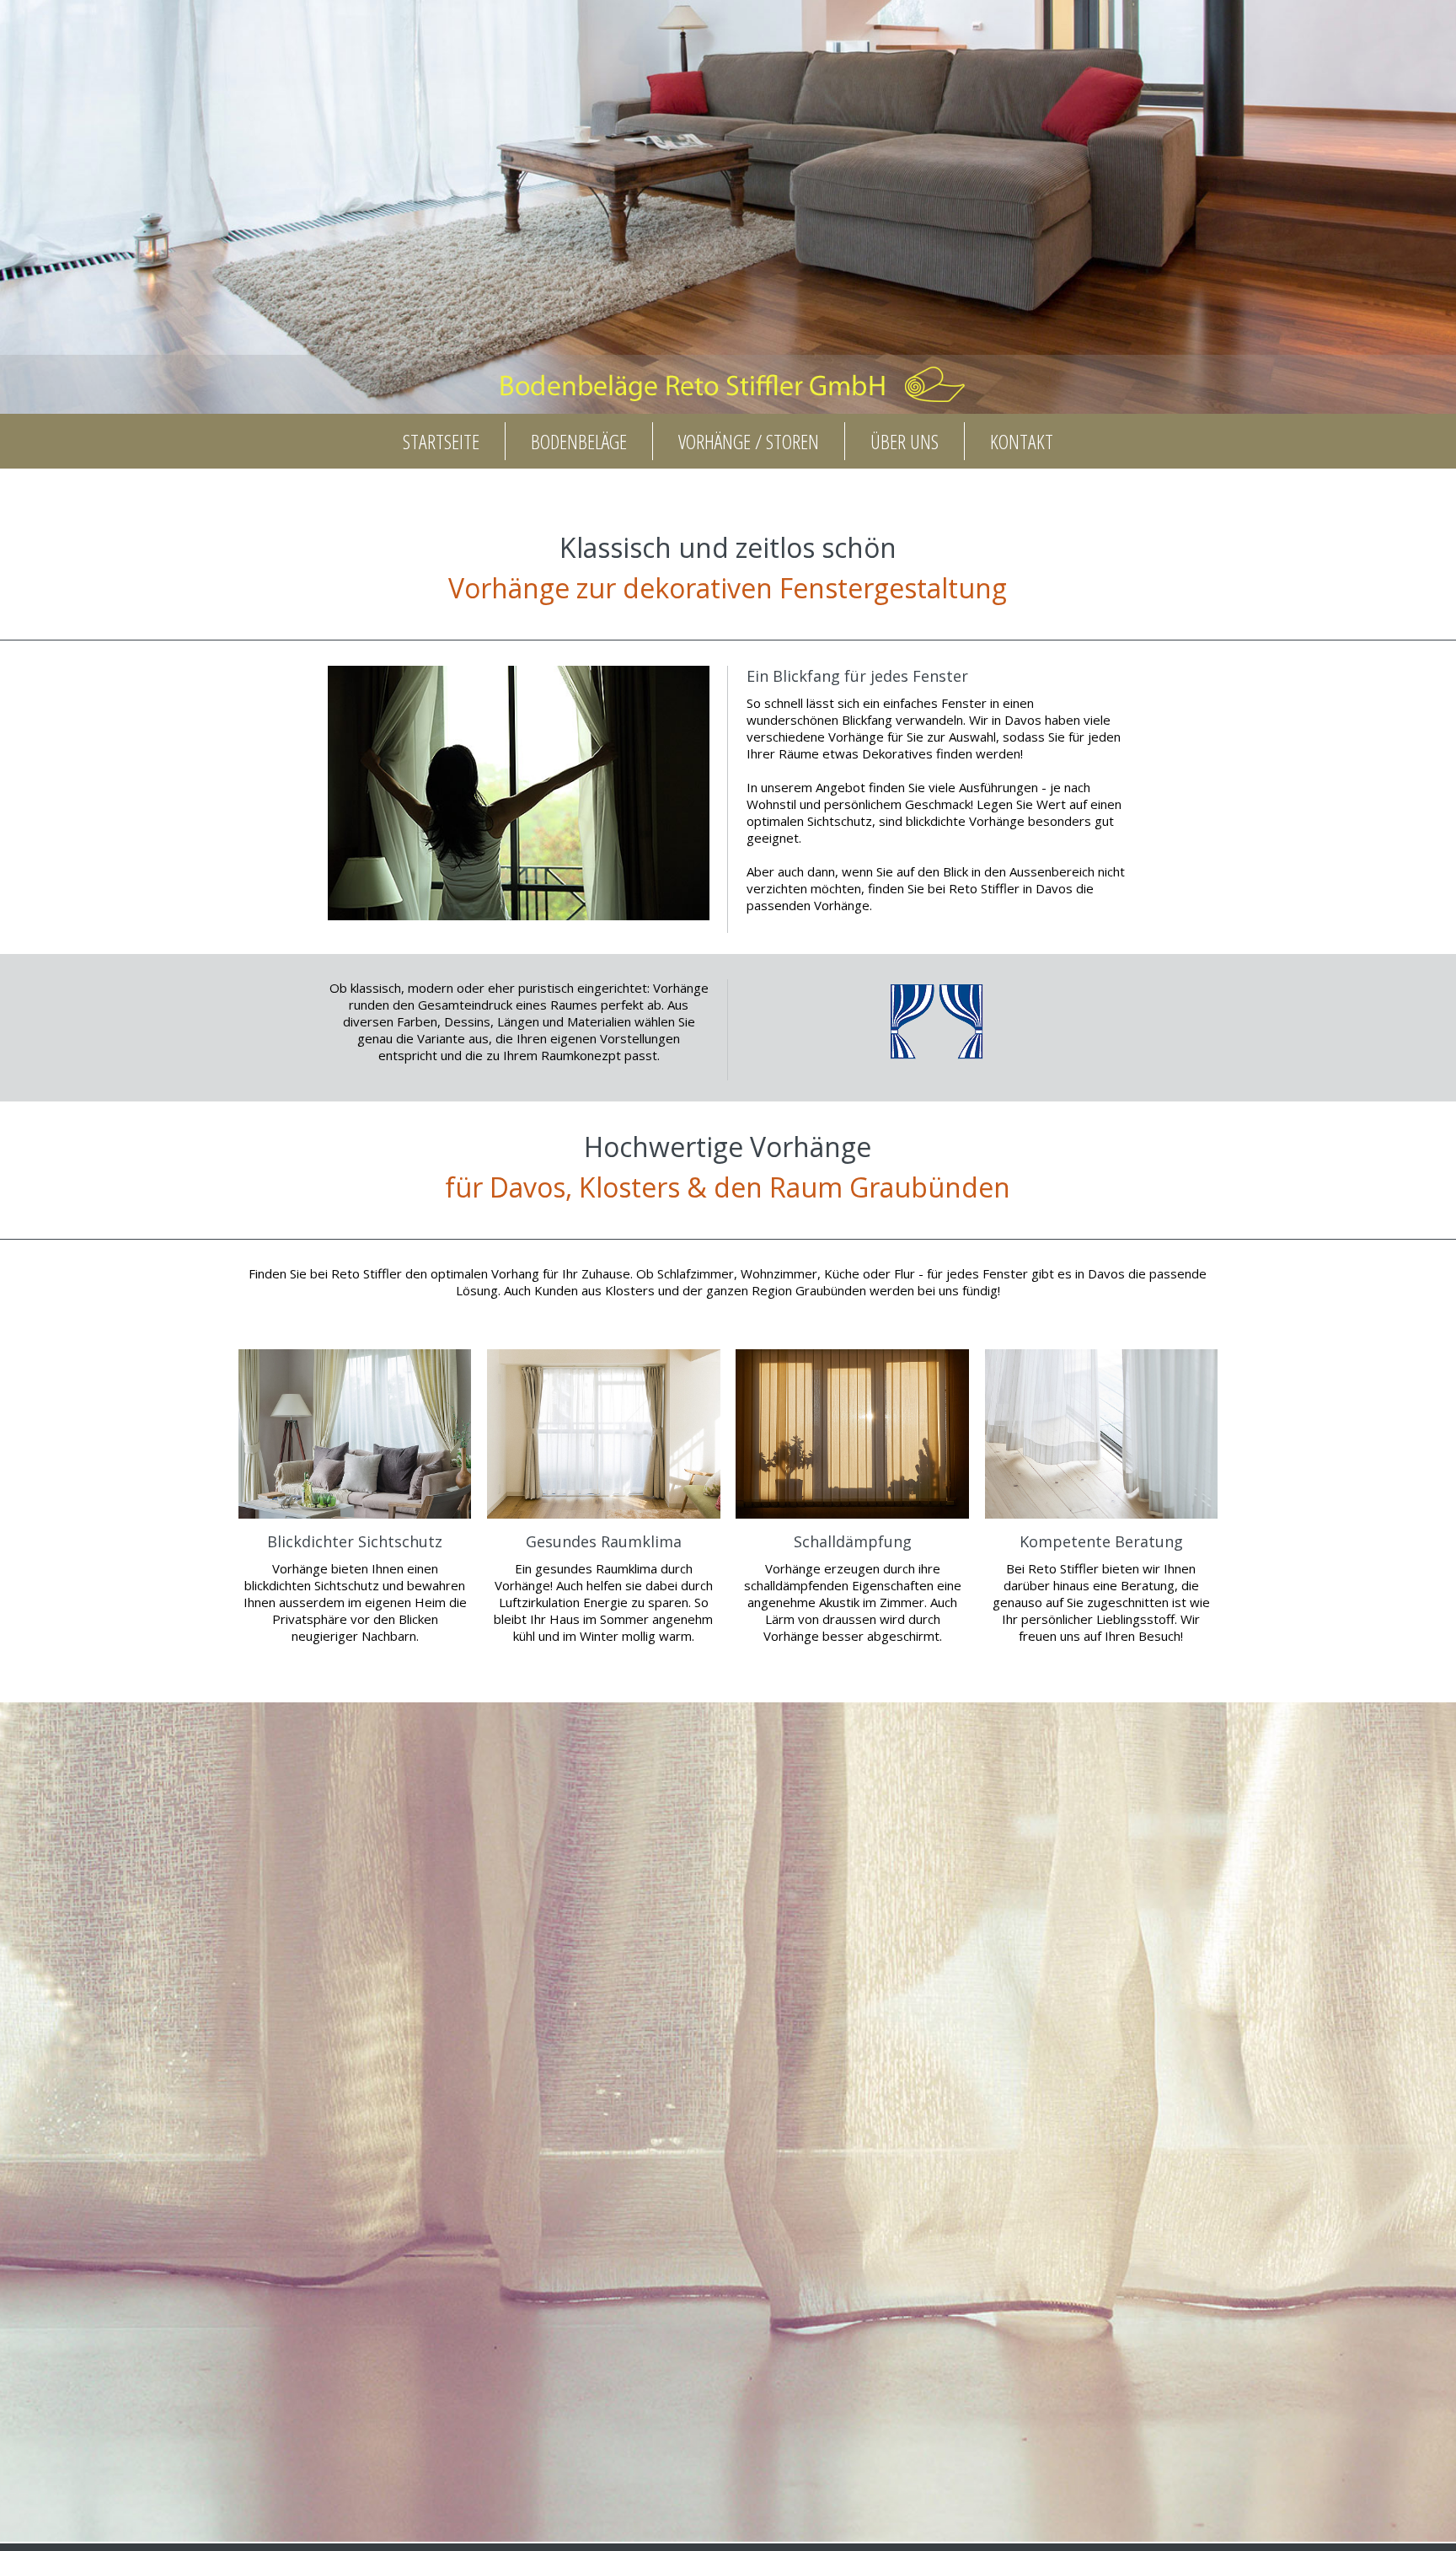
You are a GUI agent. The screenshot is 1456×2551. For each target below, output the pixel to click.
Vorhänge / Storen (749, 441)
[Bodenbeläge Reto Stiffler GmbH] (728, 405)
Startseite (441, 441)
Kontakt (1022, 441)
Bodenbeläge (579, 441)
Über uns (905, 441)
